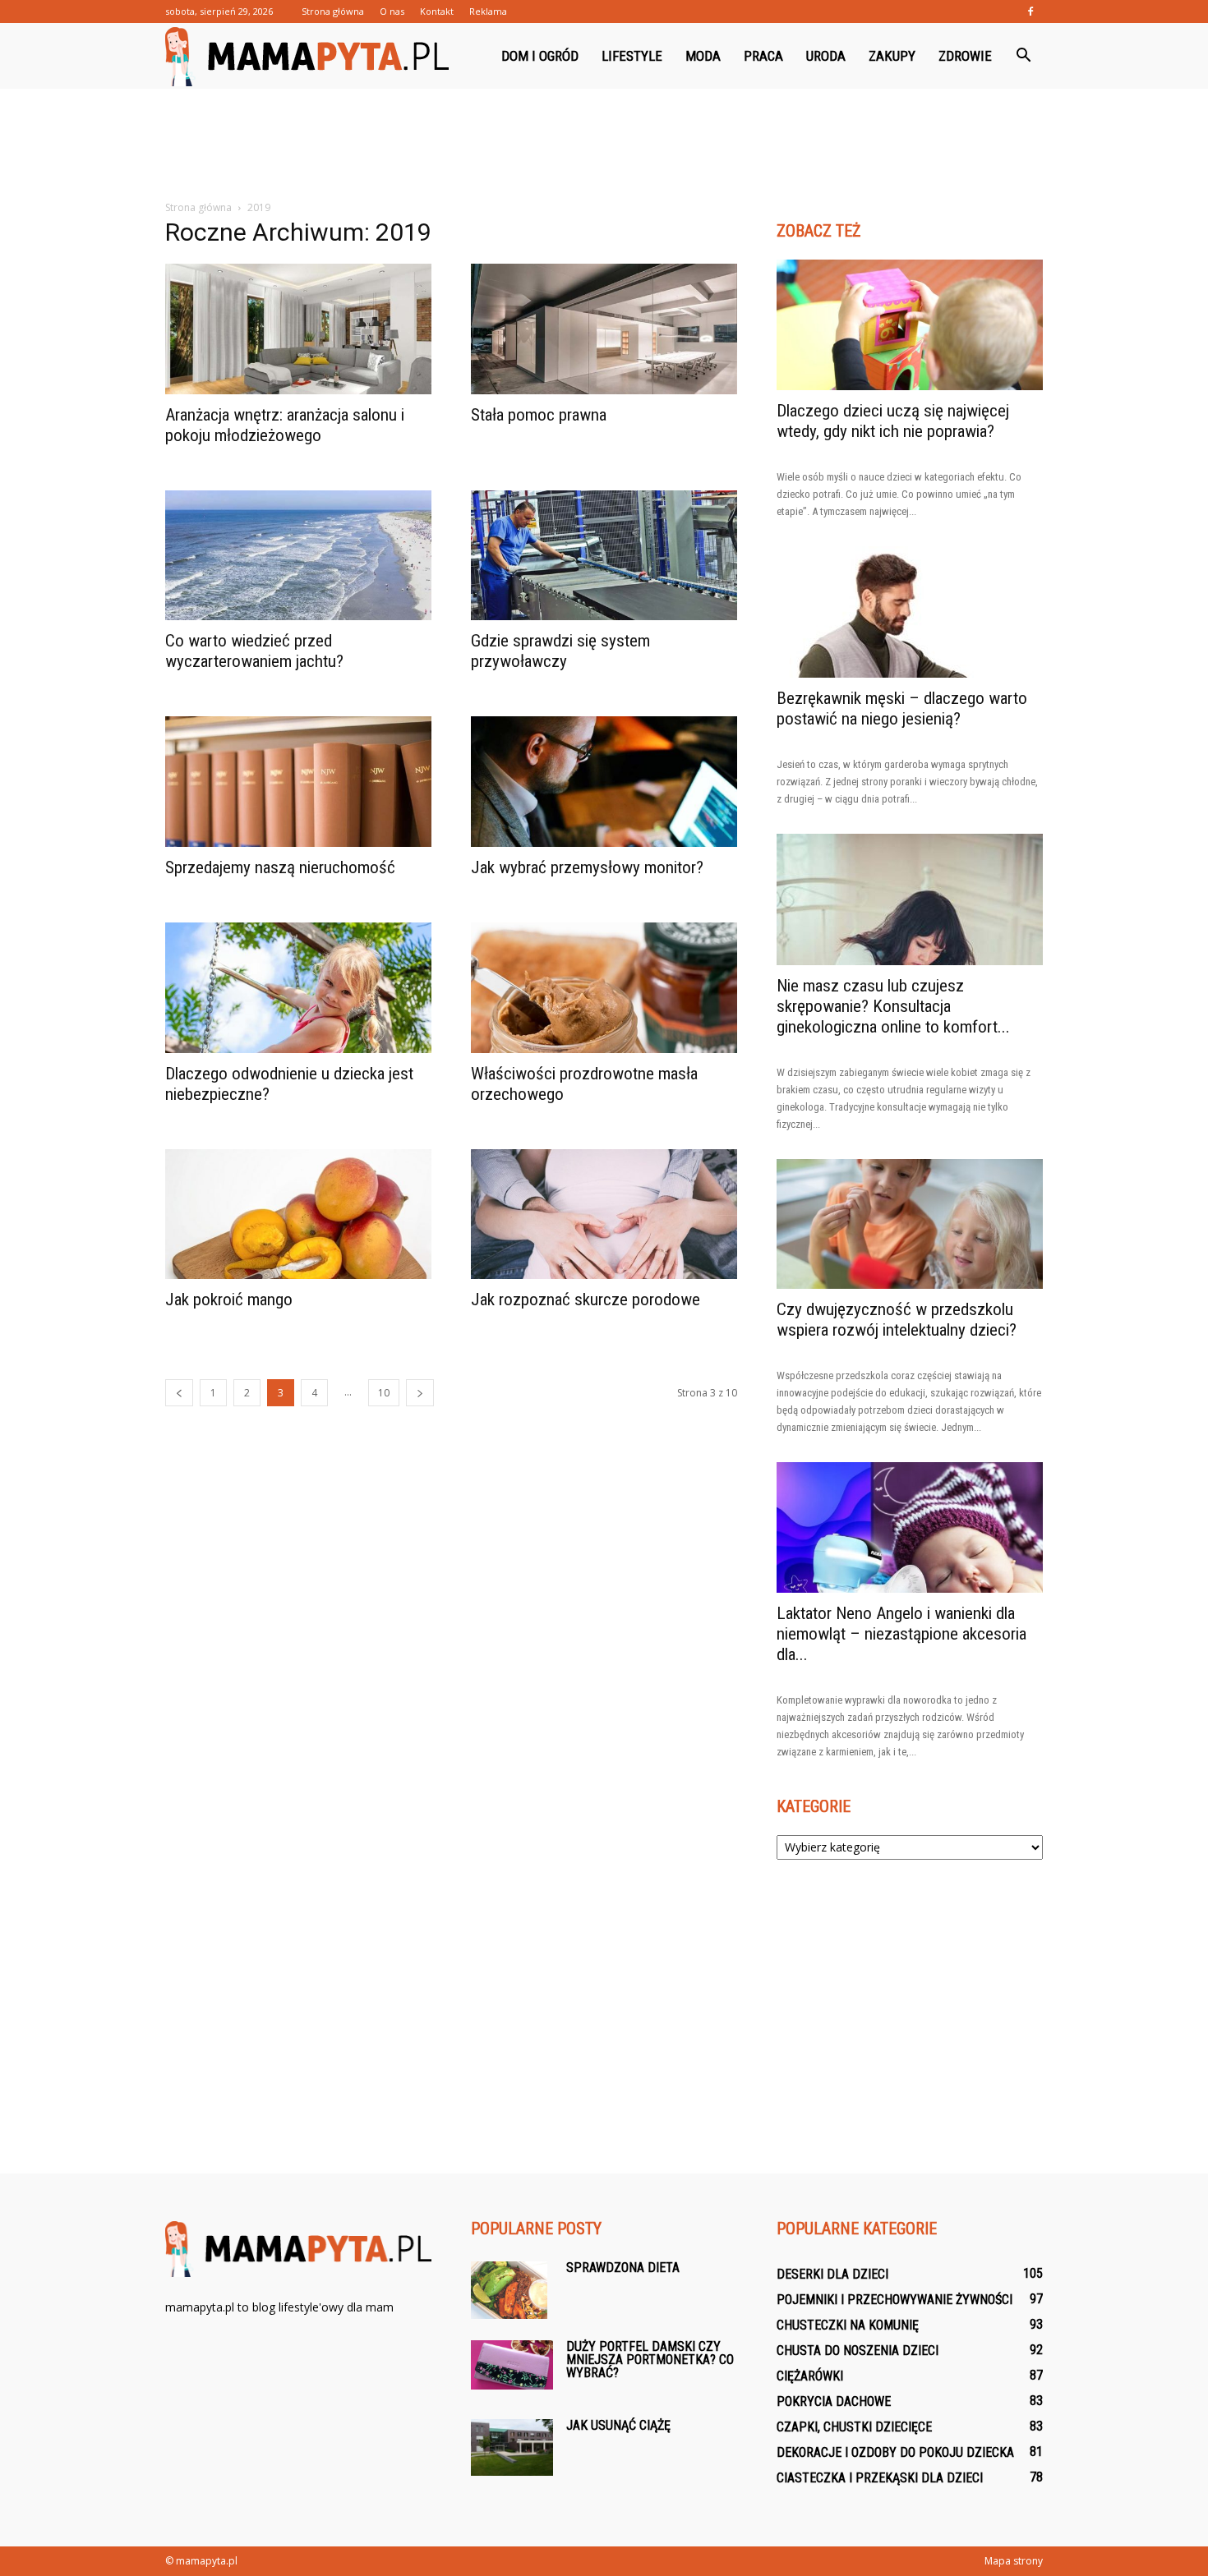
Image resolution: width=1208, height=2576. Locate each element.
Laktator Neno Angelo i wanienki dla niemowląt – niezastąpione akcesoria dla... (901, 1634)
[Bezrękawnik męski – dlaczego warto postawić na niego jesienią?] (910, 612)
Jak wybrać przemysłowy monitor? (587, 867)
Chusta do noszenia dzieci (858, 2351)
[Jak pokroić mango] (298, 1214)
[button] (1023, 56)
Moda (703, 56)
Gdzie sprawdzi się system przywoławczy (560, 651)
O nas (392, 11)
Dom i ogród (540, 56)
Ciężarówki (810, 2376)
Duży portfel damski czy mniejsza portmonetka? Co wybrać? (650, 2360)
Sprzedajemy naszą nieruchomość (280, 867)
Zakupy (892, 56)
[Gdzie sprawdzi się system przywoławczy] (604, 556)
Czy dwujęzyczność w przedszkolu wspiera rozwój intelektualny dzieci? (897, 1320)
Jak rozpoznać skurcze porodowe (586, 1299)
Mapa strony (1014, 2561)
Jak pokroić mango (229, 1299)
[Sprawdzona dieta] (509, 2290)
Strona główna (333, 11)
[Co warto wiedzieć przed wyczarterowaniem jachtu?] (298, 556)
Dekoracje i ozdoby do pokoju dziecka (895, 2452)
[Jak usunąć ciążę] (512, 2447)
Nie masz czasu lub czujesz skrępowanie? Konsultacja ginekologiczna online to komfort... (893, 1006)
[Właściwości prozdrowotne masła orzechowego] (604, 988)
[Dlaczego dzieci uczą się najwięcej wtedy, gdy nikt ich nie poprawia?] (910, 325)
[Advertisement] (604, 145)
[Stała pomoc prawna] (604, 329)
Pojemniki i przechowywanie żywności (894, 2300)
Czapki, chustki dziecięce (854, 2427)
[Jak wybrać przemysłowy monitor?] (604, 782)
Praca (763, 56)
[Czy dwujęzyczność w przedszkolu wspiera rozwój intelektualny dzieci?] (910, 1224)
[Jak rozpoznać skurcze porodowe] (604, 1214)
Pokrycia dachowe (834, 2401)
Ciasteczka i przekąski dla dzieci (880, 2478)
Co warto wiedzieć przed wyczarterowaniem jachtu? (254, 651)
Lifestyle (632, 56)
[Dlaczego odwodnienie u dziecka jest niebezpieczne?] (298, 988)
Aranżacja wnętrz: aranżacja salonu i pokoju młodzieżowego (285, 425)
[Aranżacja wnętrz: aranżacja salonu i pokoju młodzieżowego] (298, 329)
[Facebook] (1030, 11)
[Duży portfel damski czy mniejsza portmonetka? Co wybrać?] (512, 2365)
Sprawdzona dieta (623, 2268)
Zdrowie (965, 56)
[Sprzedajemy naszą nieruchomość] (298, 782)
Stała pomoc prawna (539, 415)
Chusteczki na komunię (848, 2325)
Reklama (488, 11)
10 (384, 1393)
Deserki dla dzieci (832, 2274)
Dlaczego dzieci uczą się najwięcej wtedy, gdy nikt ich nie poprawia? (893, 421)
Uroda (826, 56)
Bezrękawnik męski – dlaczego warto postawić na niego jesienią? (902, 708)
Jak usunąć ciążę (618, 2425)
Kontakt (437, 11)
